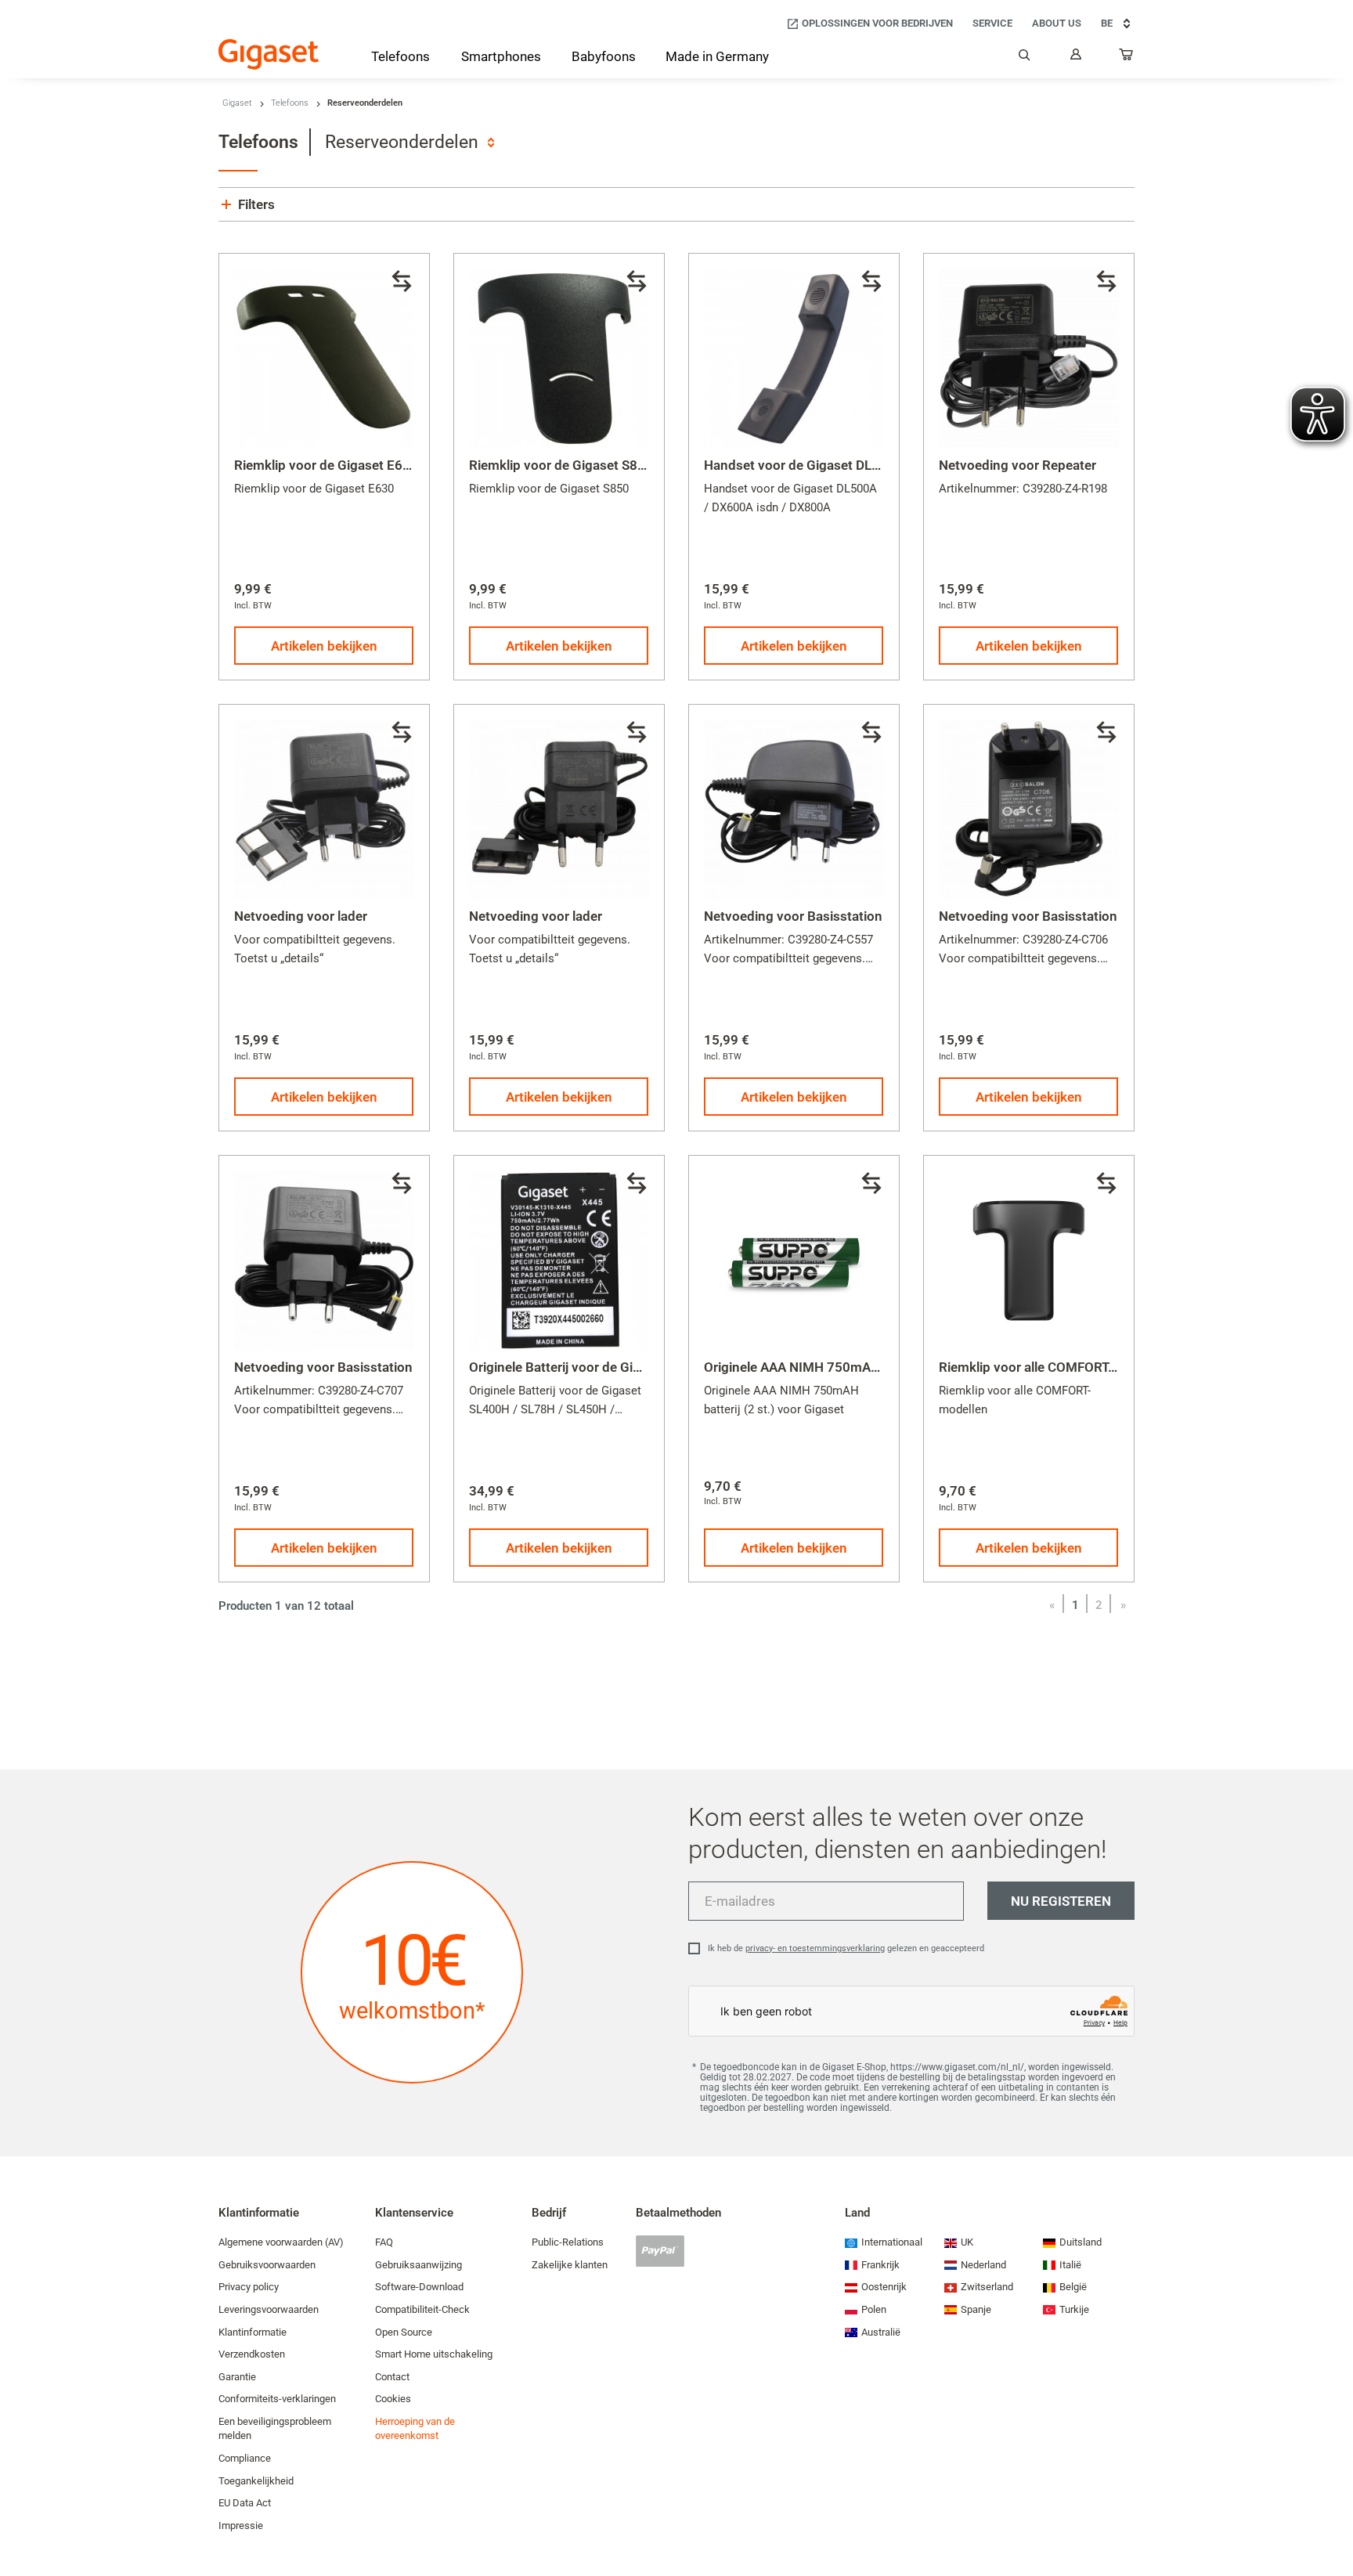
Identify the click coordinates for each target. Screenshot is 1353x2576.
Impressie (241, 2525)
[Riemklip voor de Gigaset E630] (324, 359)
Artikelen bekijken (324, 646)
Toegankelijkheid (256, 2481)
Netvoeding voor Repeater (1017, 465)
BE (1107, 23)
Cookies (393, 2399)
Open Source (404, 2332)
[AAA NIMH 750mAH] (794, 1261)
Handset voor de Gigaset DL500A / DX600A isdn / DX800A (879, 465)
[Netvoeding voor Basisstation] (794, 810)
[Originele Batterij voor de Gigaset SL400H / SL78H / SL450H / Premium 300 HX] (559, 1261)
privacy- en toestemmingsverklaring (815, 1948)
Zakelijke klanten (570, 2265)
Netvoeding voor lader (301, 916)
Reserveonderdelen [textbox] (402, 142)
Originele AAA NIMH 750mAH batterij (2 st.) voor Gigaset (874, 1367)
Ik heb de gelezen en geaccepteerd (846, 1948)
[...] (1127, 58)
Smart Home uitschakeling (434, 2354)
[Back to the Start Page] (269, 54)
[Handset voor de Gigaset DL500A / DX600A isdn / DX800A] (794, 359)
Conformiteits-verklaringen (277, 2399)
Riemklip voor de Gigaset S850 (561, 465)
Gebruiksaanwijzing (419, 2265)
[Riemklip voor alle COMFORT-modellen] (1029, 1261)
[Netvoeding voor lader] (324, 810)
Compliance (245, 2458)
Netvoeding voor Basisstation (793, 916)
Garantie (237, 2377)
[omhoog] (1333, 2517)
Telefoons (290, 103)
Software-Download (419, 2287)
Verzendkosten (252, 2354)
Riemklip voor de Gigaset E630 (326, 465)
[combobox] (410, 142)
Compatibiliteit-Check (422, 2309)
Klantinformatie (253, 2332)
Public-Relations (568, 2242)
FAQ (384, 2242)
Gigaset (237, 103)
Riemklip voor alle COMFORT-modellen (1054, 1367)
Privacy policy (249, 2287)
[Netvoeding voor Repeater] (1029, 359)
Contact (392, 2377)
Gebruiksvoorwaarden (267, 2265)
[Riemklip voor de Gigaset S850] (559, 359)
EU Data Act (245, 2503)
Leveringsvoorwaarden (269, 2309)
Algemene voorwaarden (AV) (281, 2242)
